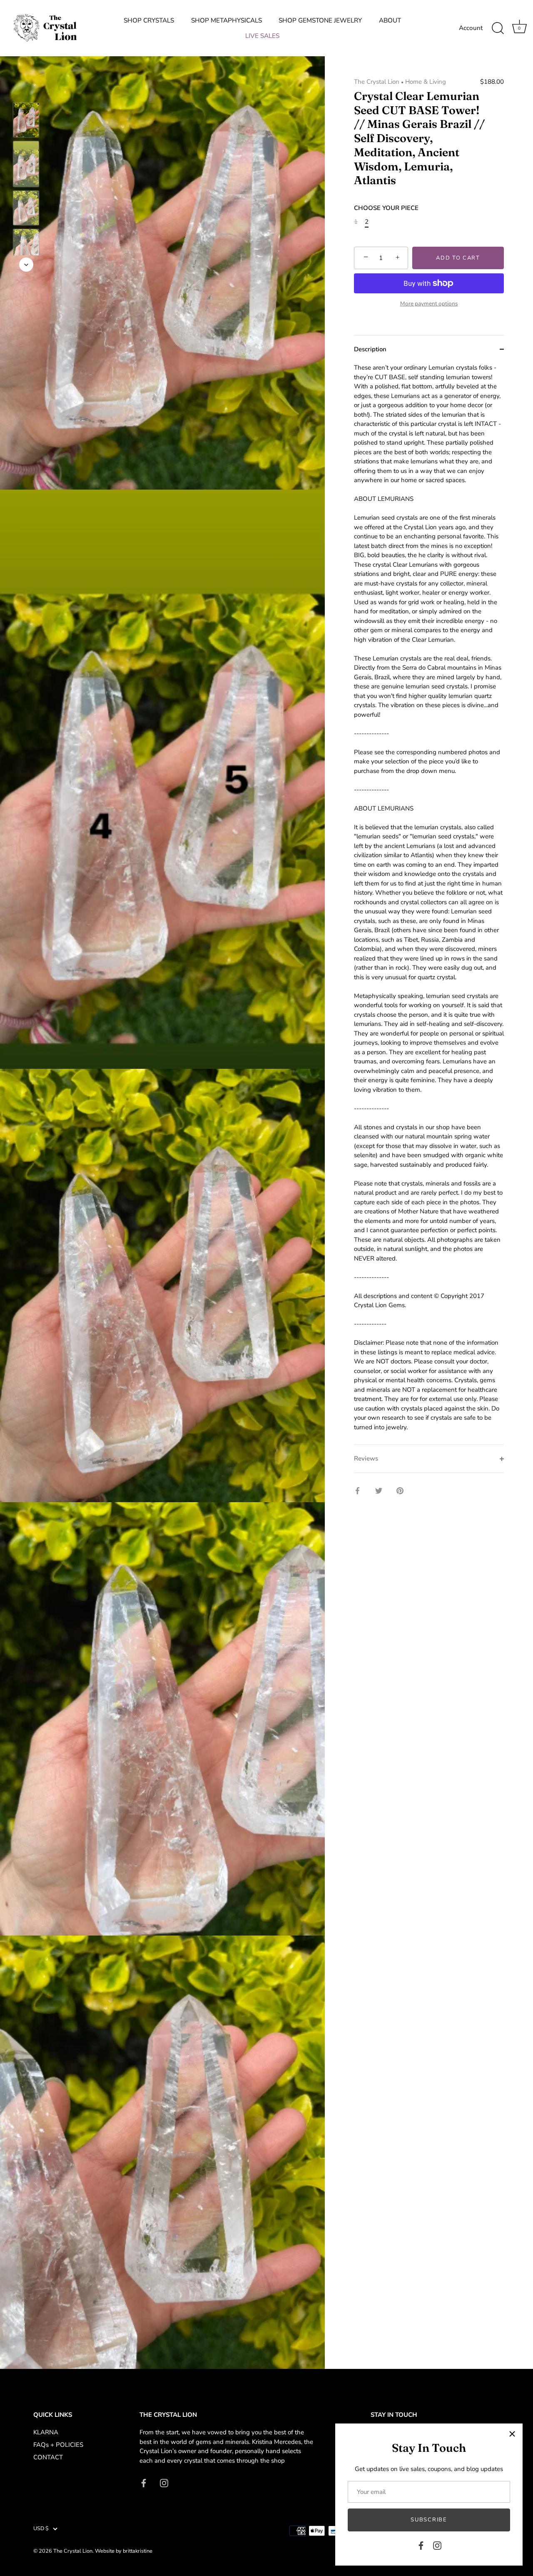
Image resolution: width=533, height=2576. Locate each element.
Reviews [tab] (366, 1458)
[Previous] (26, 90)
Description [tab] (370, 349)
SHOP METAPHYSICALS (227, 20)
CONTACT (48, 2457)
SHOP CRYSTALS (149, 20)
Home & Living (426, 82)
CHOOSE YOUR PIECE (386, 208)
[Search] (498, 28)
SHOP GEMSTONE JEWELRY (320, 20)
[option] (26, 121)
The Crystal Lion (377, 82)
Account (471, 28)
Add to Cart (458, 258)
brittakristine (138, 2551)
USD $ (41, 2529)
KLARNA (46, 2432)
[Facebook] (421, 2545)
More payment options (429, 304)
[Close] (512, 2434)
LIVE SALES (262, 36)
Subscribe (429, 2520)
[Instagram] (437, 2545)
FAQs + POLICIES (58, 2445)
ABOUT (390, 20)
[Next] (26, 265)
